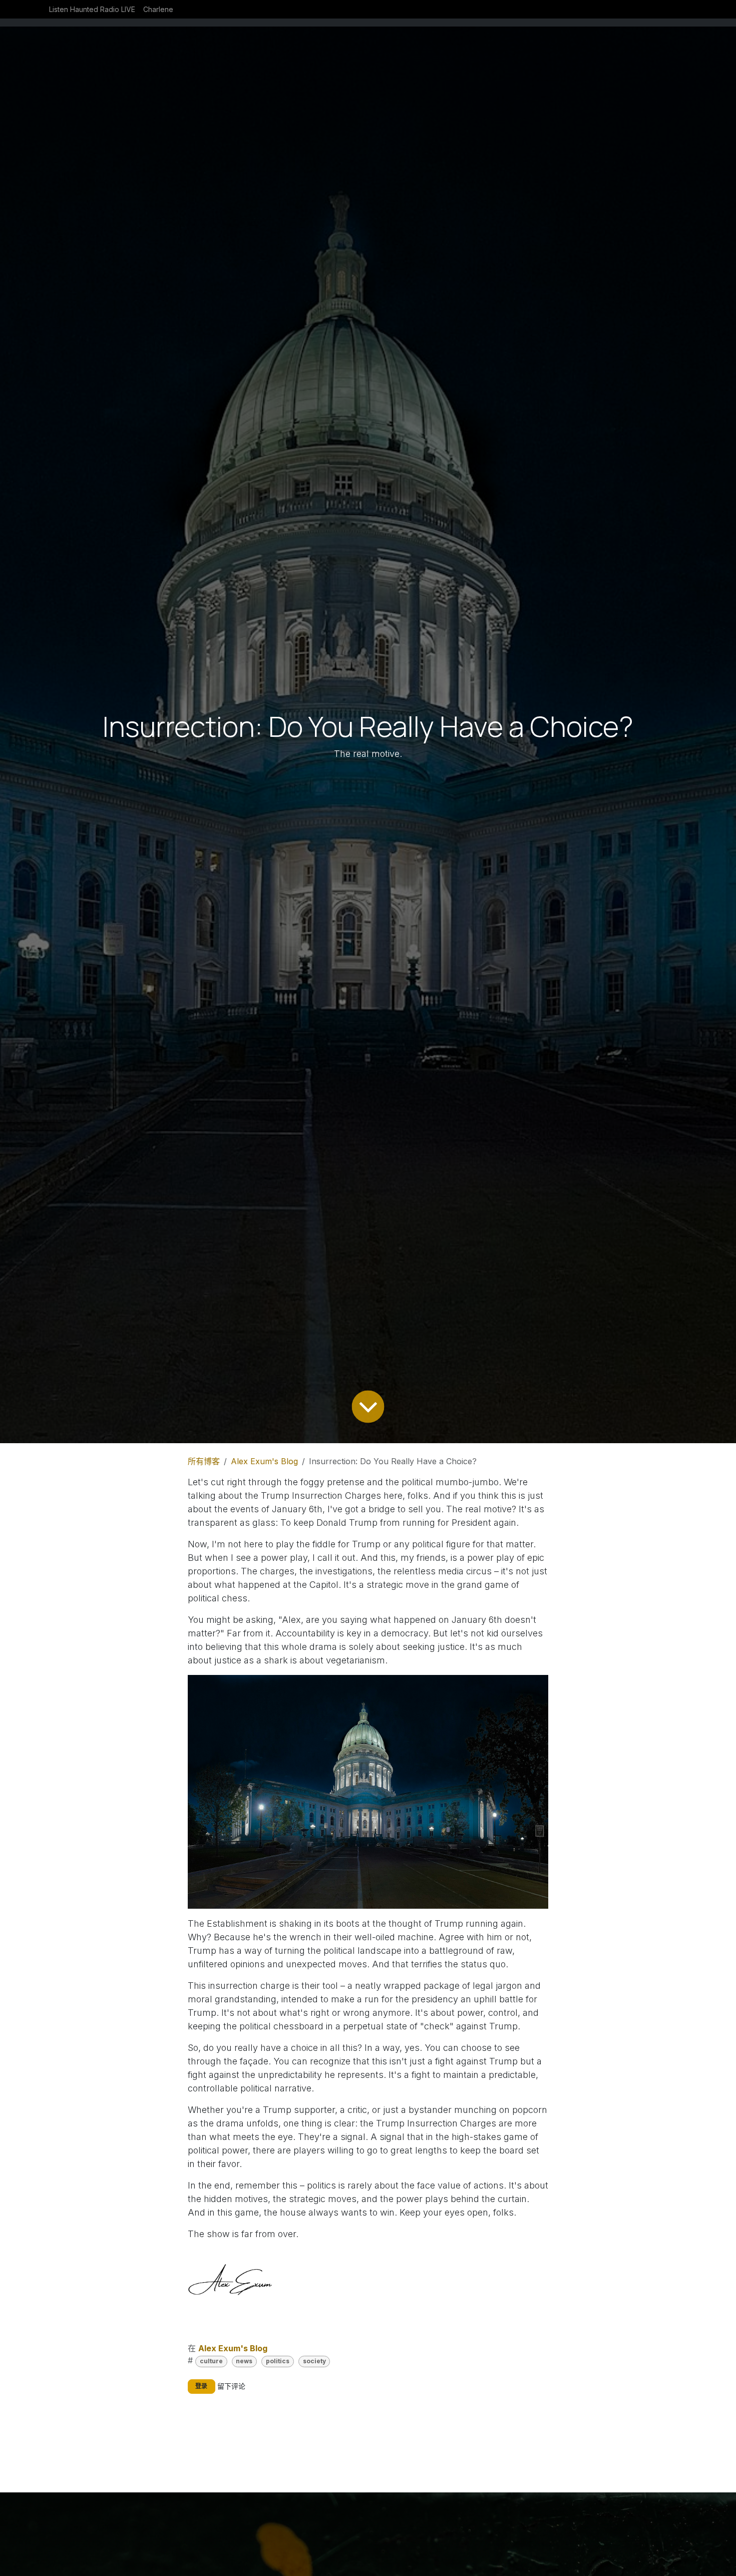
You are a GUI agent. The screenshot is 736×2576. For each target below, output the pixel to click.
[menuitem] (92, 9)
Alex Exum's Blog (264, 1461)
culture (211, 2361)
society (314, 2361)
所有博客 (204, 1461)
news (244, 2361)
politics (278, 2361)
